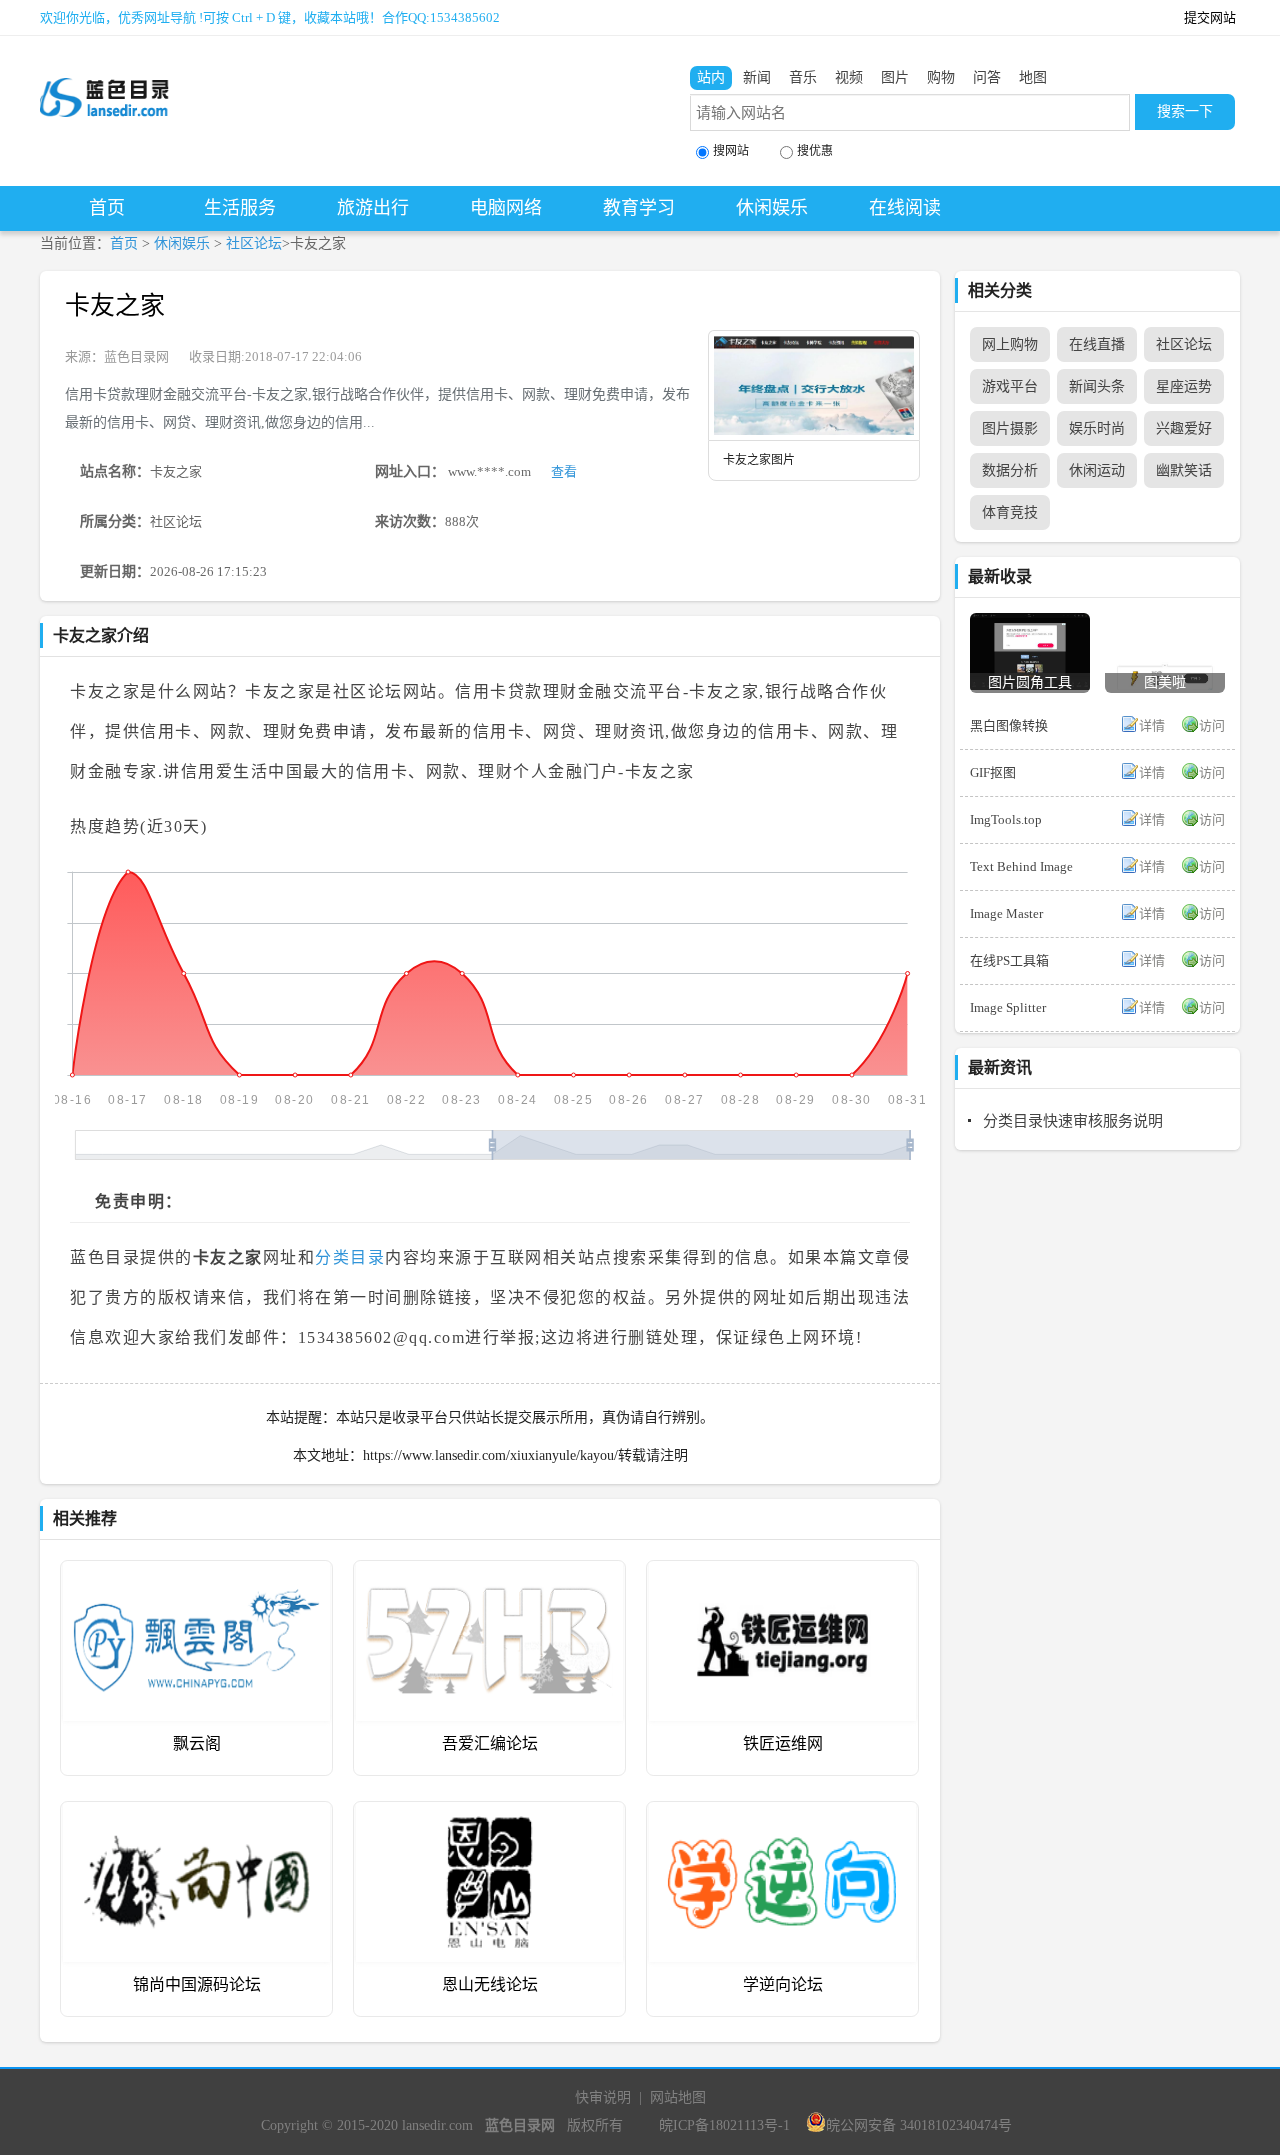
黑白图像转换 (1009, 725)
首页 (107, 208)
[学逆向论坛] (782, 1816)
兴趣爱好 (1184, 428)
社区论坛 (254, 243)
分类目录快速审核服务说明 (1073, 1121)
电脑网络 (506, 208)
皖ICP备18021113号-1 (724, 2125)
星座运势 (1184, 386)
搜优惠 (815, 151)
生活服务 (240, 208)
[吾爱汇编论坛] (489, 1575)
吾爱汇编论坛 (490, 1743)
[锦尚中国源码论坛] (196, 1816)
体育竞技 (1010, 512)
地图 (1033, 77)
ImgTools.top (1006, 819)
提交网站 (1210, 17)
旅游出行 (373, 208)
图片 (895, 77)
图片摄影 (1010, 428)
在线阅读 (905, 208)
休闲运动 (1097, 470)
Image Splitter (1008, 1007)
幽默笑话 (1184, 470)
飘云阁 (197, 1743)
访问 (1212, 725)
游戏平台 (1010, 386)
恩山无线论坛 (490, 1984)
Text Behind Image (1021, 866)
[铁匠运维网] (782, 1575)
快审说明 (603, 2097)
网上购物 (1010, 344)
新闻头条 (1097, 386)
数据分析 (1010, 470)
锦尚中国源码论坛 (197, 1984)
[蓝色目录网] (105, 81)
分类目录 (350, 1257)
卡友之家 (115, 305)
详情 (1152, 725)
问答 (987, 77)
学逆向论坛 (783, 1984)
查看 (564, 471)
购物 (941, 77)
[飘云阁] (196, 1575)
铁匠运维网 (783, 1743)
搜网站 (731, 151)
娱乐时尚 (1097, 428)
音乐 (803, 77)
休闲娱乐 (772, 208)
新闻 (757, 77)
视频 (849, 77)
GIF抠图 (993, 772)
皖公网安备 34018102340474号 (919, 2125)
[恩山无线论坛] (489, 1816)
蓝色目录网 (136, 356)
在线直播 (1097, 344)
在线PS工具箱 (1009, 960)
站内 (711, 77)
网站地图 (678, 2097)
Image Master (1006, 913)
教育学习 (639, 208)
